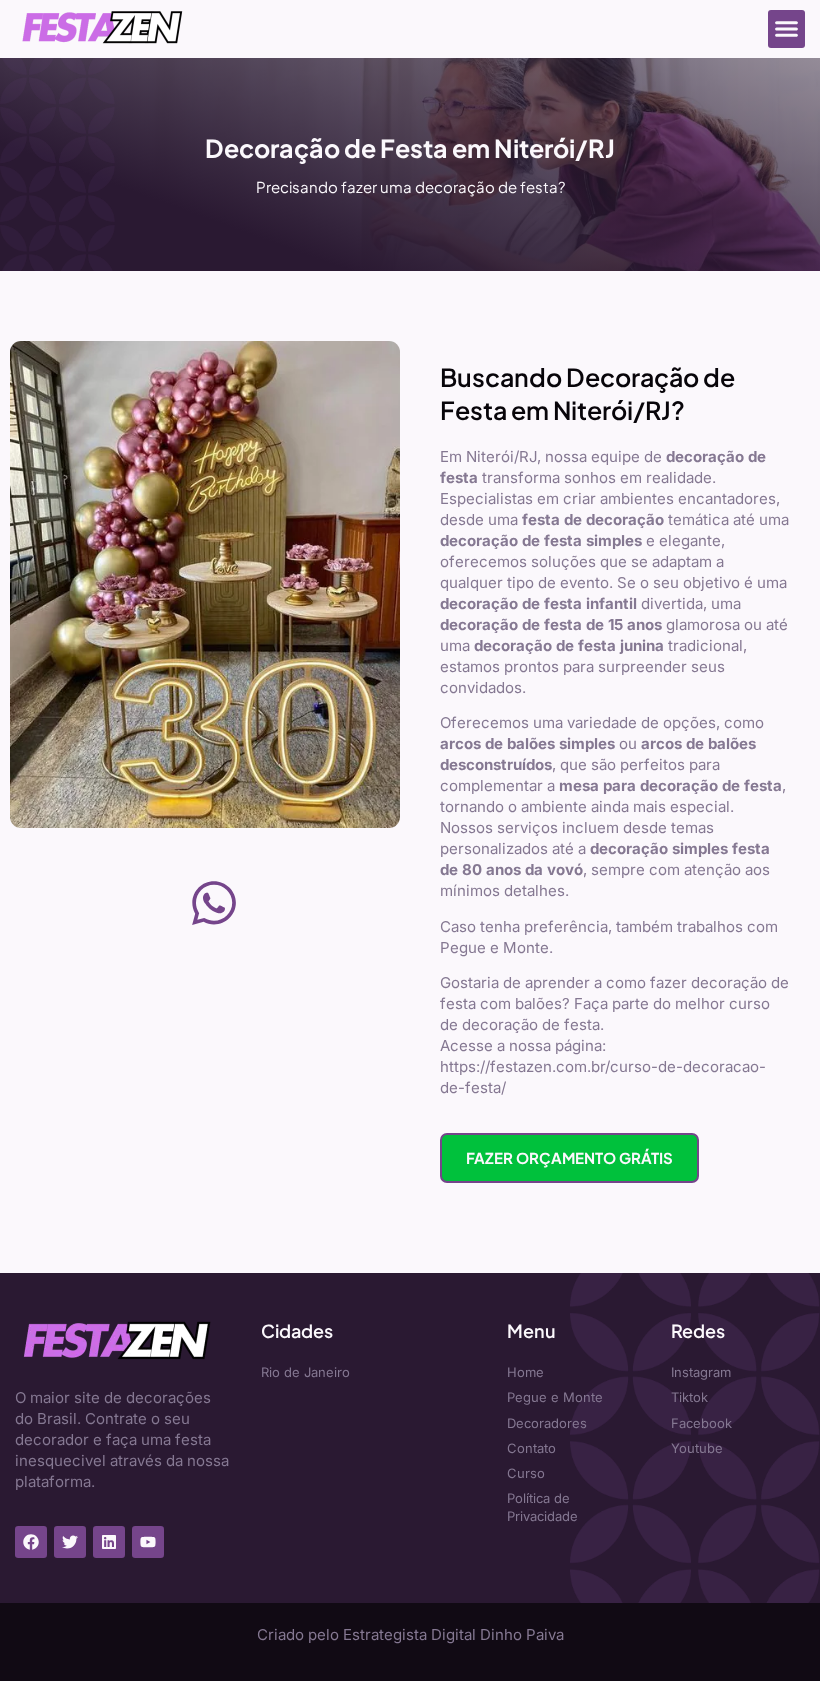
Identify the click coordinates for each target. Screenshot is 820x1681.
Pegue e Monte (494, 947)
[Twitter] (70, 1542)
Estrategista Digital (409, 1634)
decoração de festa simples (541, 540)
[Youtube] (148, 1542)
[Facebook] (31, 1542)
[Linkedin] (109, 1542)
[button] (787, 29)
